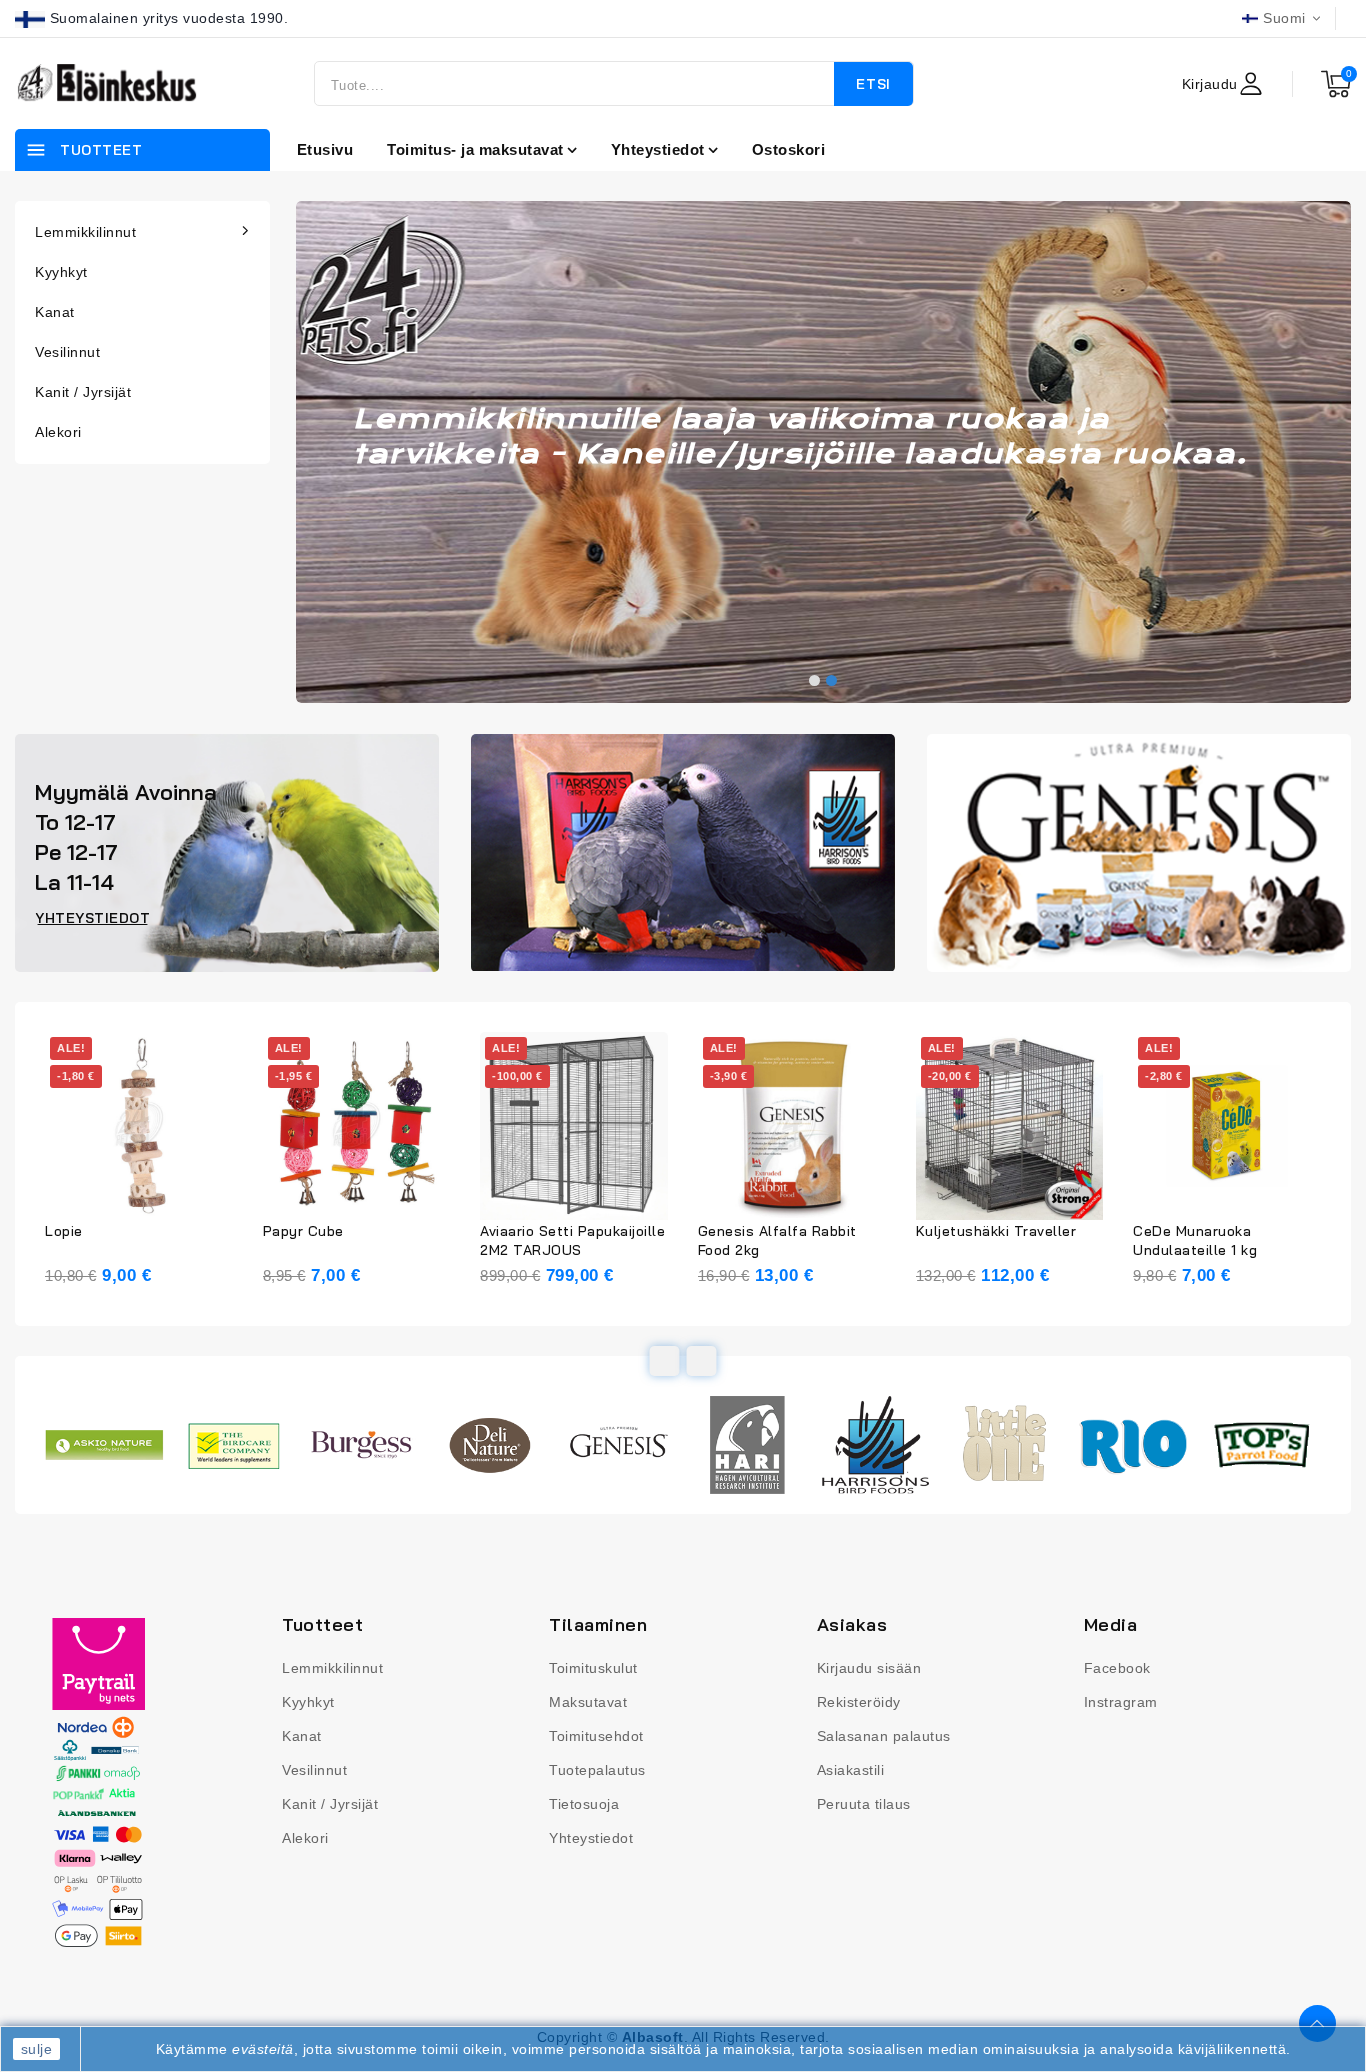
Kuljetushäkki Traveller (996, 1231)
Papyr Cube (303, 1231)
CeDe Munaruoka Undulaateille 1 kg (1195, 1240)
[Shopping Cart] (1336, 84)
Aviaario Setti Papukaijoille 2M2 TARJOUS (572, 1240)
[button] (814, 680)
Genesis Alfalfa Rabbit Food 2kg (777, 1240)
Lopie (64, 1231)
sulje (37, 2049)
